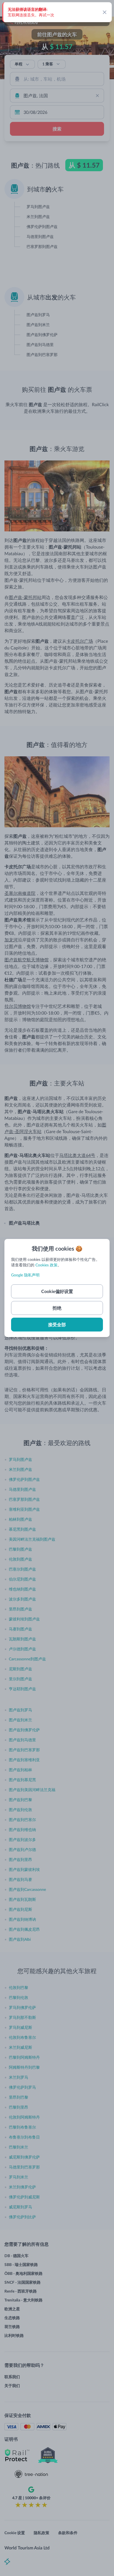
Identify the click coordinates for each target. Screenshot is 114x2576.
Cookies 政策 (46, 1265)
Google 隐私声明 (25, 1275)
